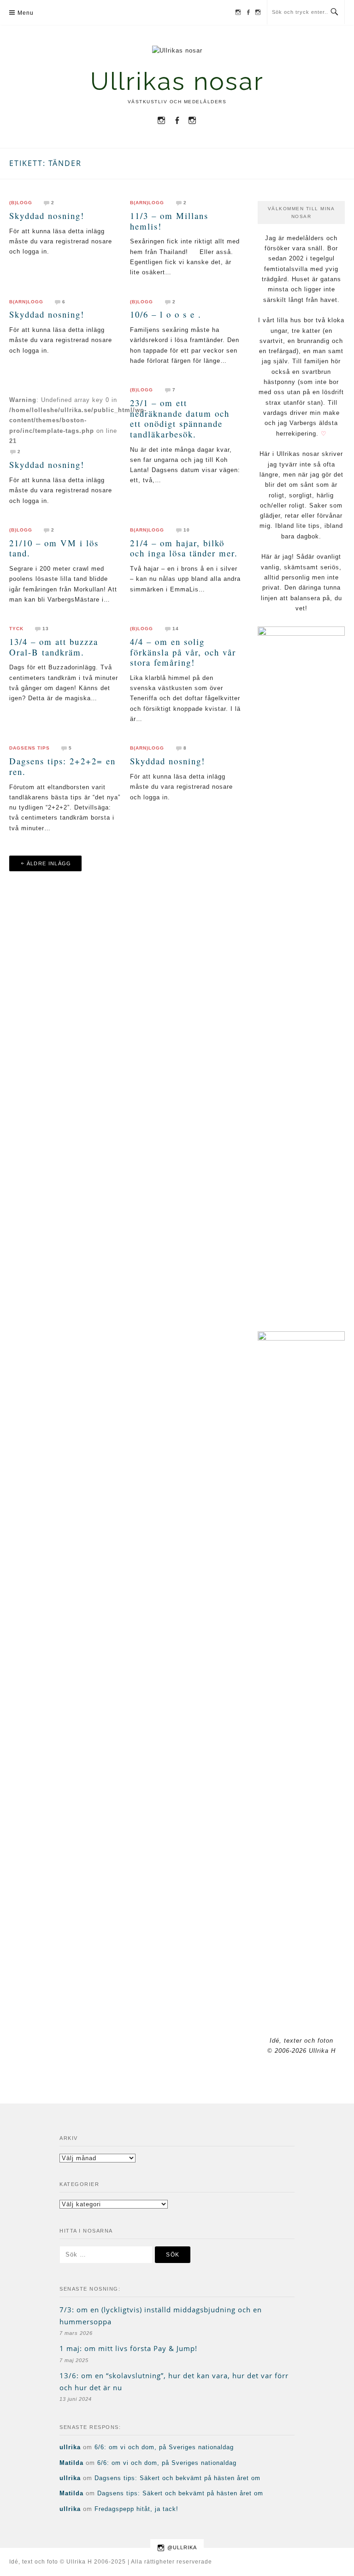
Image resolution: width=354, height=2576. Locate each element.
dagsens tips (29, 748)
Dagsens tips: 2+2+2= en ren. (62, 766)
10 (187, 530)
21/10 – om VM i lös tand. (54, 548)
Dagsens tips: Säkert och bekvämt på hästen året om (177, 2478)
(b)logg (21, 203)
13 (46, 629)
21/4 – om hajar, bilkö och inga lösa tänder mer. (184, 548)
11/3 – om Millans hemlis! (169, 221)
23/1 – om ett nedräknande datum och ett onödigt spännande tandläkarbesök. (180, 418)
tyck (16, 629)
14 (176, 629)
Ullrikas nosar (177, 81)
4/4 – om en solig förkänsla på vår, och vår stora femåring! (183, 652)
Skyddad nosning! (47, 216)
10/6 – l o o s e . (166, 314)
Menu (26, 13)
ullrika (70, 2447)
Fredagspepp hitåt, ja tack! (136, 2509)
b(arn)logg (147, 203)
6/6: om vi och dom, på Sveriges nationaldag (164, 2447)
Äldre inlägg (49, 863)
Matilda (71, 2463)
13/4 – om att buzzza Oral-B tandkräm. (54, 647)
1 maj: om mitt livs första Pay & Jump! (128, 2348)
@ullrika (182, 2547)
